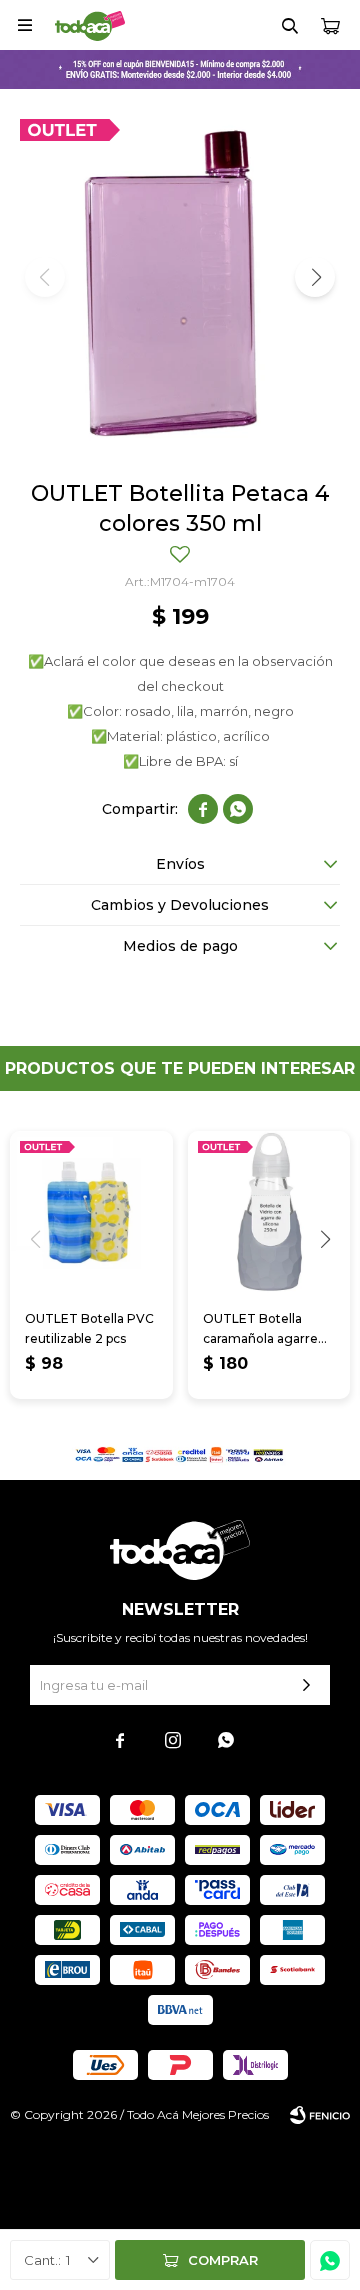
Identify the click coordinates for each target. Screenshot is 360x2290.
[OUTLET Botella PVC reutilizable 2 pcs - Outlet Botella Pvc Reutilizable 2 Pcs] (91, 1212)
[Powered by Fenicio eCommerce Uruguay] (320, 2115)
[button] (290, 25)
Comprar (223, 2260)
